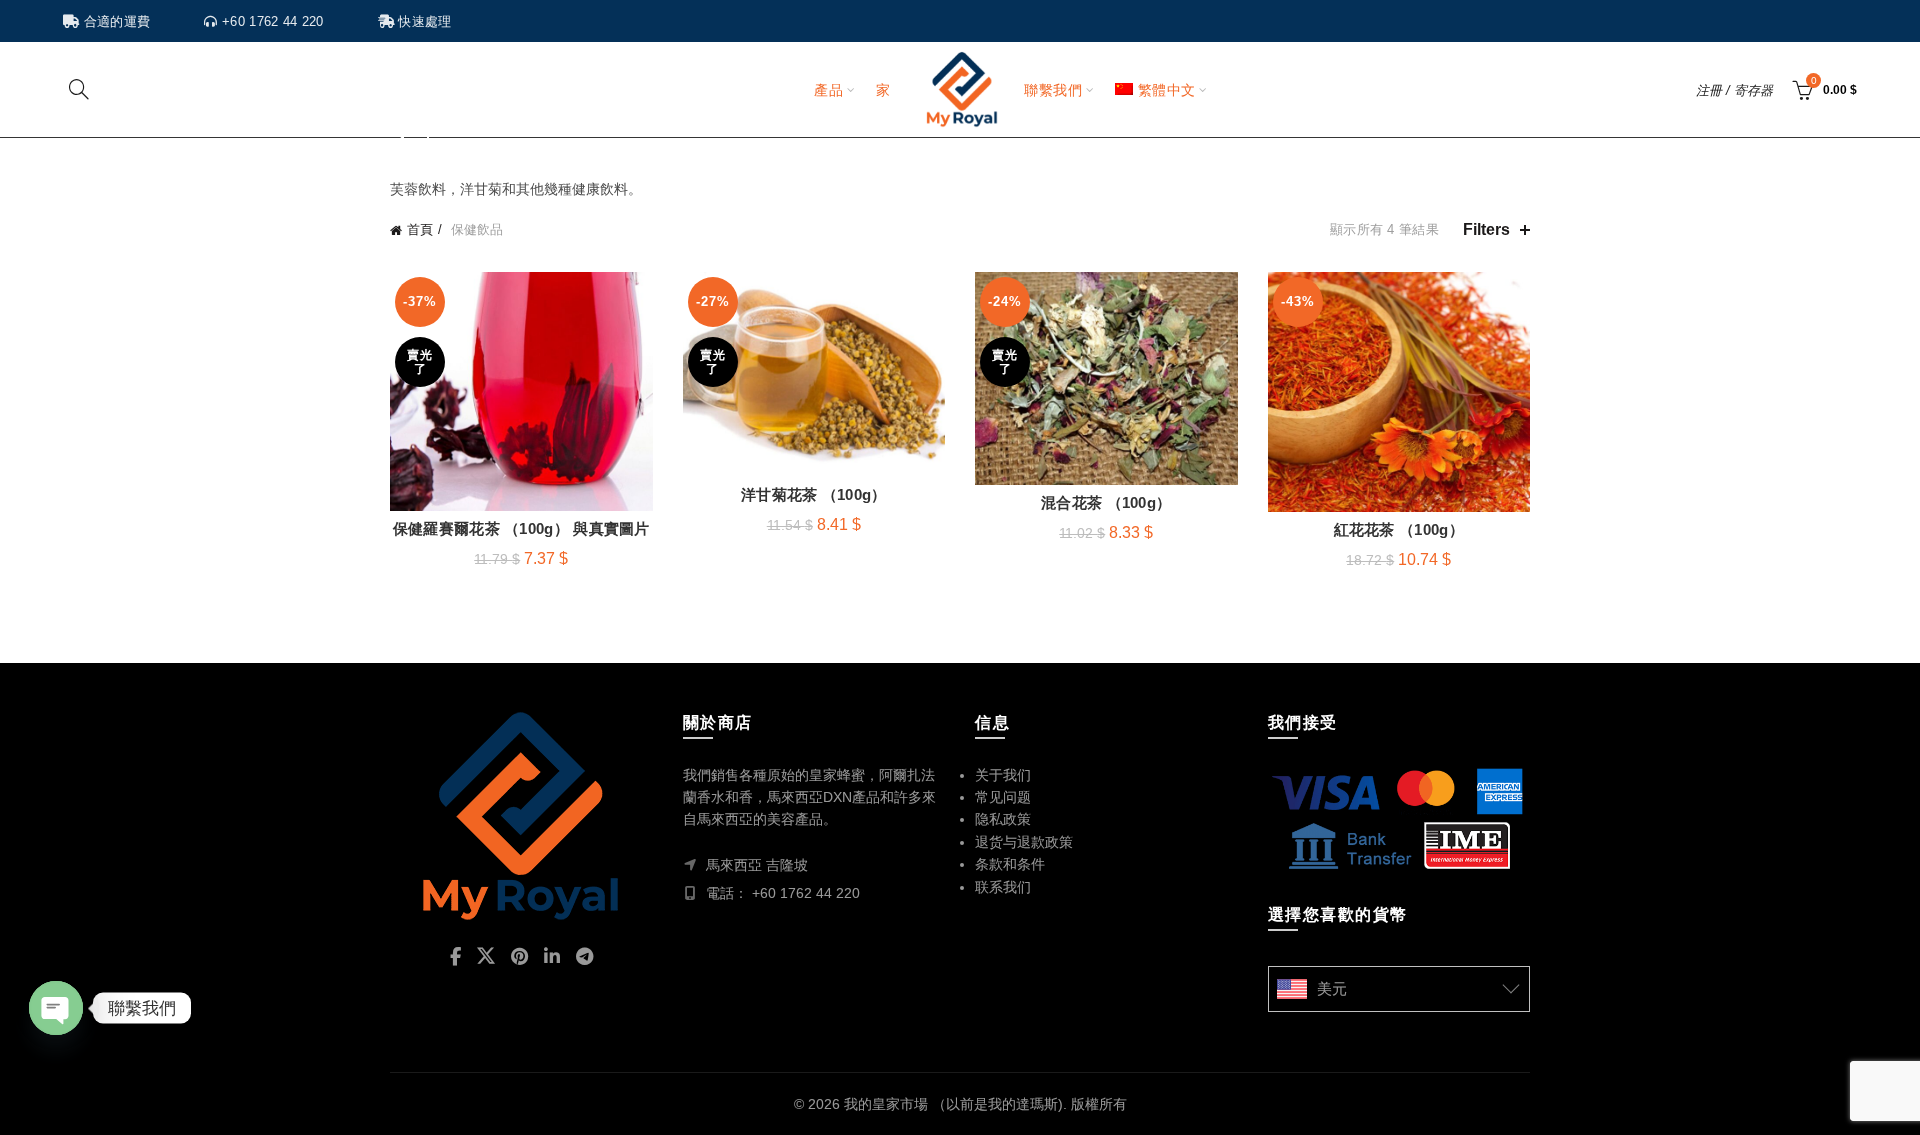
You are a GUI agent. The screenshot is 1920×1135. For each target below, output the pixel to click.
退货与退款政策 (1024, 842)
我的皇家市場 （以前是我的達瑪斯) (953, 1104)
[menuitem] (1155, 90)
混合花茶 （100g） (1106, 502)
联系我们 (1003, 887)
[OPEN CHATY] (56, 1008)
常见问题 (1003, 797)
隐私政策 (1003, 819)
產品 (828, 90)
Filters (1486, 229)
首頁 (420, 229)
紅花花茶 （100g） (1399, 529)
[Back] (415, 139)
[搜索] (79, 89)
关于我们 (1003, 775)
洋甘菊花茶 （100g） (814, 494)
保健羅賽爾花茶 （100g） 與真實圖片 (521, 528)
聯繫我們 (1053, 90)
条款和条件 (1010, 864)
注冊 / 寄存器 (1734, 90)
